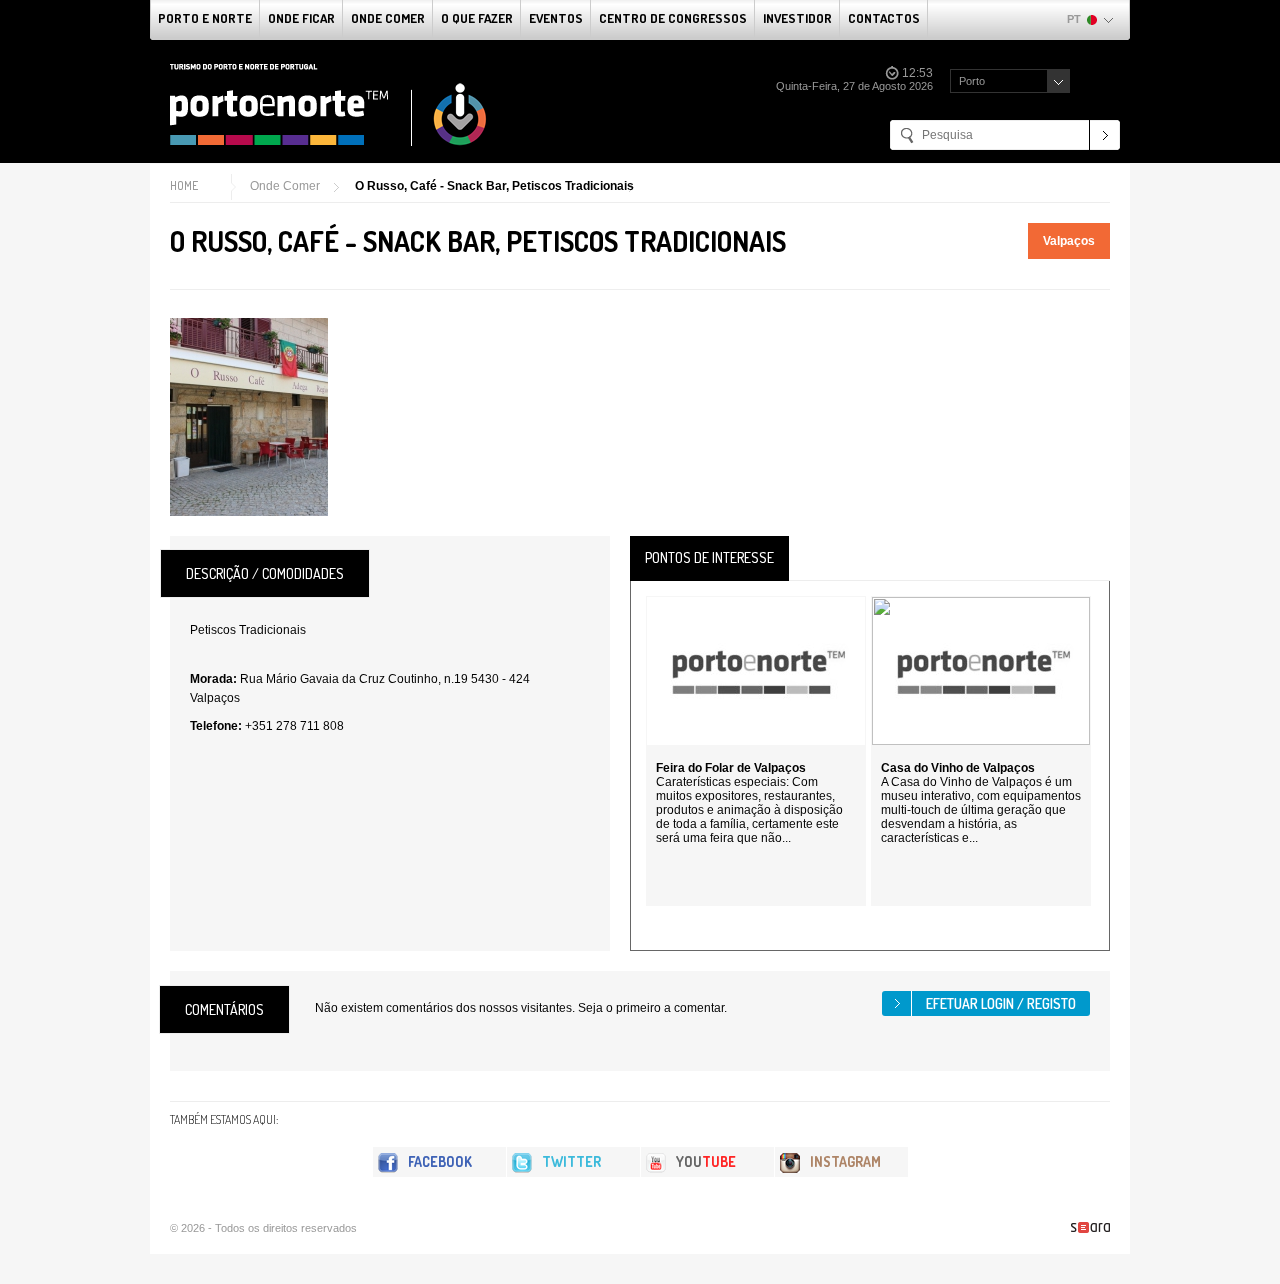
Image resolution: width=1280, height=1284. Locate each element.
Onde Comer (388, 18)
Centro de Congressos (673, 18)
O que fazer (477, 18)
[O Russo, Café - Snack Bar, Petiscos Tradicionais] (249, 417)
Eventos (556, 18)
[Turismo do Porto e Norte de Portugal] (329, 105)
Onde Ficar (301, 18)
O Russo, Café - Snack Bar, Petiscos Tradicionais (494, 186)
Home (184, 185)
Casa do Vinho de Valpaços (958, 768)
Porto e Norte (205, 18)
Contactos (884, 18)
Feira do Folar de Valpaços (731, 768)
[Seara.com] (1090, 1227)
